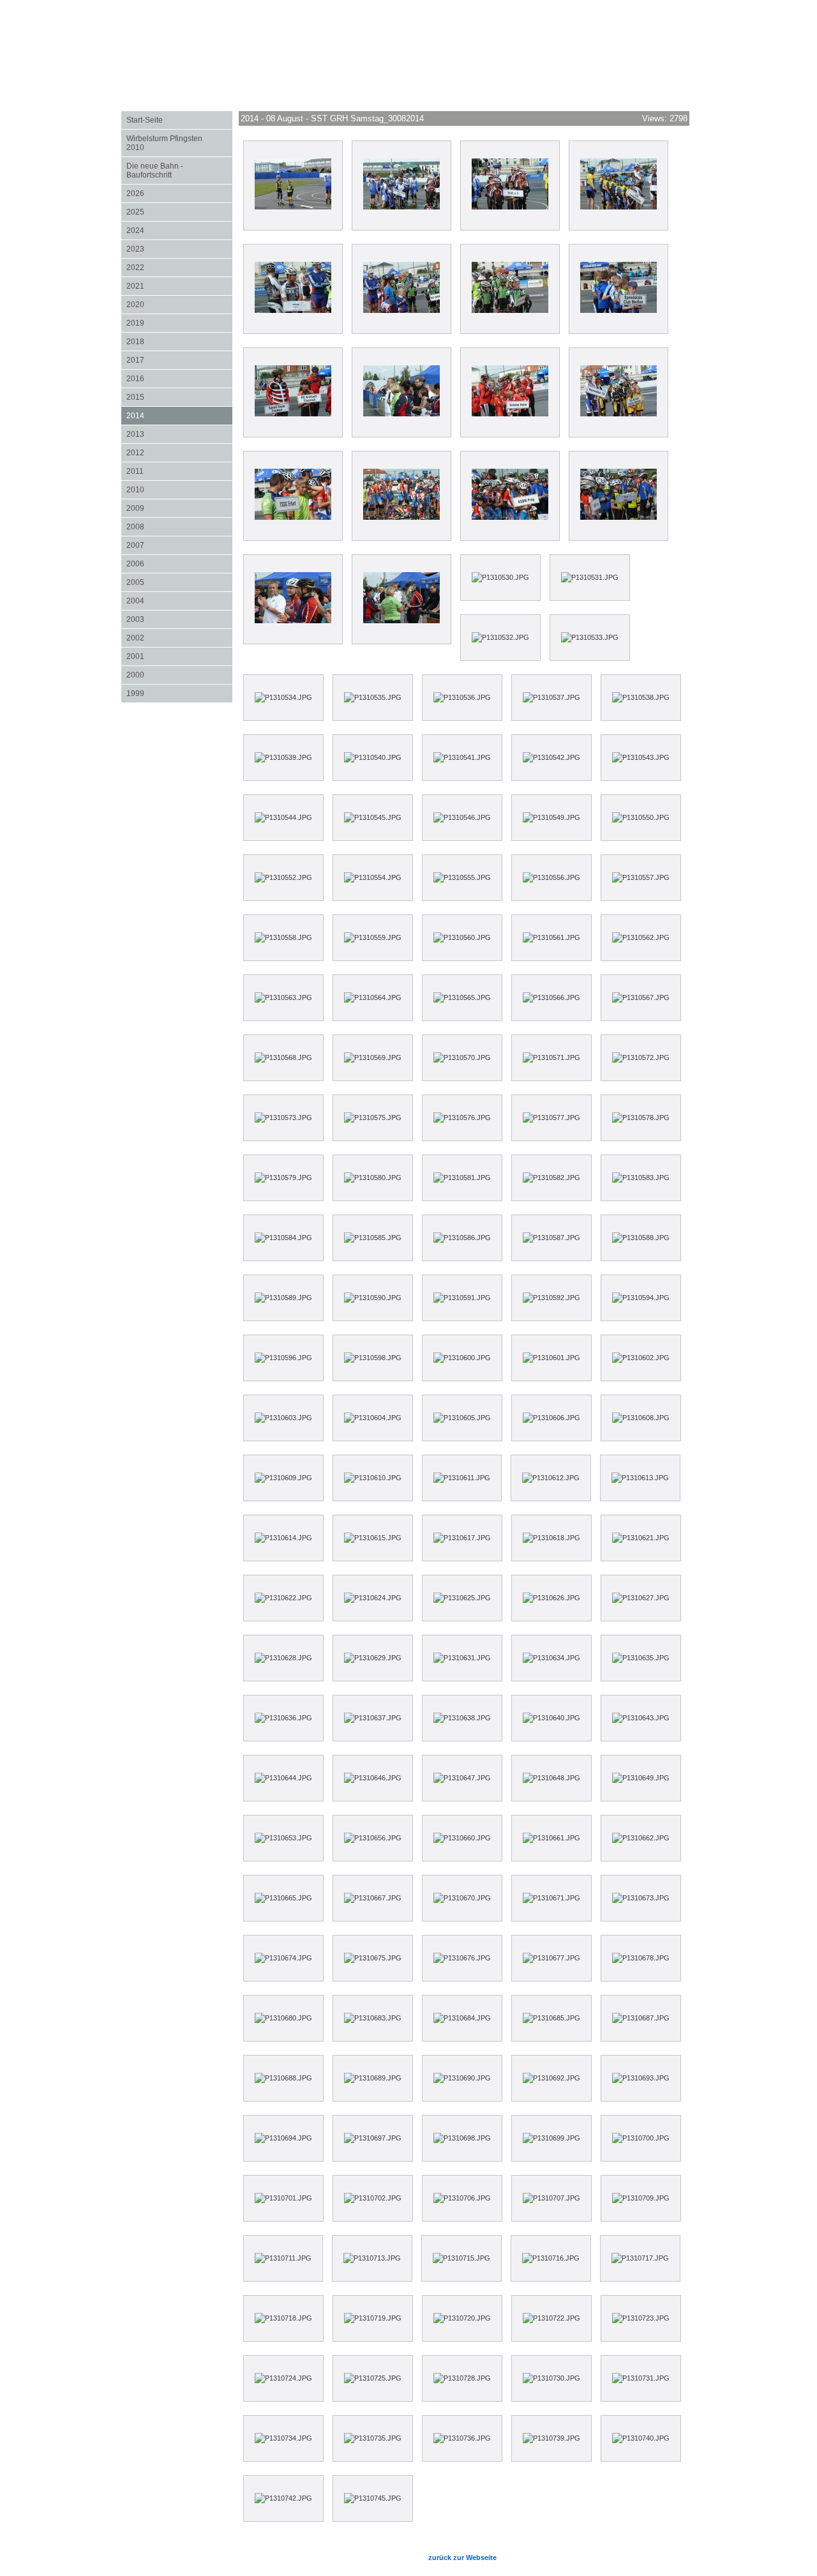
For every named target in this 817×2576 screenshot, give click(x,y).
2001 (179, 656)
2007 (179, 545)
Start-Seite (145, 120)
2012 (179, 452)
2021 (179, 286)
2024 (179, 230)
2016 (179, 378)
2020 (179, 304)
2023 (179, 249)
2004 (179, 601)
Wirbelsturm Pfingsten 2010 (179, 143)
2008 (179, 527)
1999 (179, 693)
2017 (179, 360)
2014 (179, 415)
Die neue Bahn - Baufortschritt (155, 170)
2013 (179, 434)
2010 (179, 489)
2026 (179, 193)
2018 (179, 341)
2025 (179, 212)
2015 (179, 397)
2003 (179, 619)
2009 (179, 508)
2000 (179, 675)
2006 (179, 564)
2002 (179, 638)
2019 (179, 323)
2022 (179, 267)
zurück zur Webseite (462, 2557)
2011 (179, 471)
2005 (179, 582)
